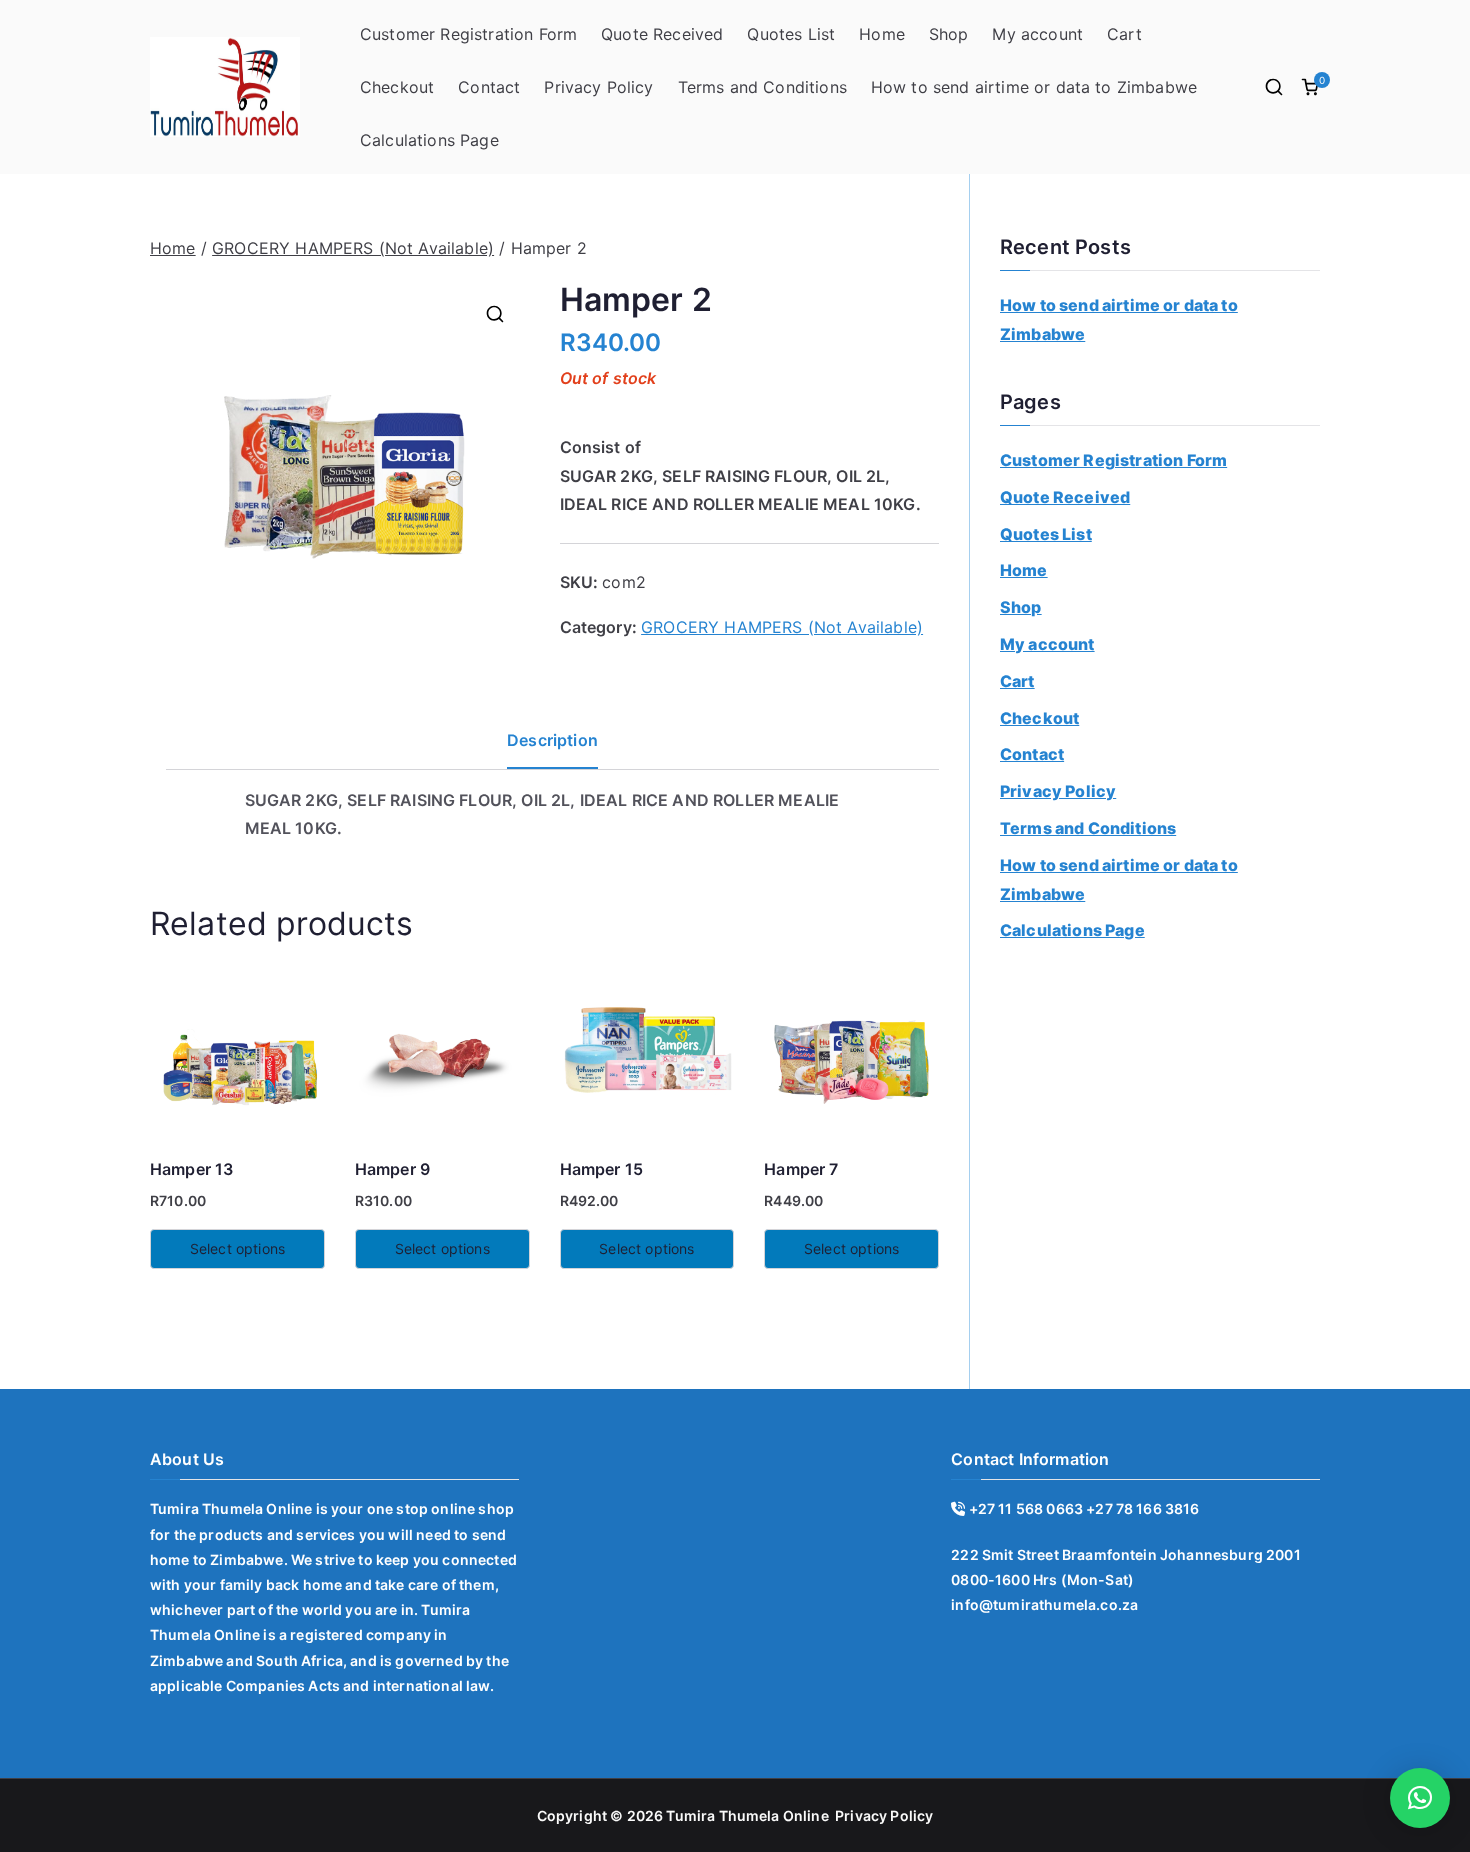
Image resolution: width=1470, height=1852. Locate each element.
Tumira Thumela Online (747, 1815)
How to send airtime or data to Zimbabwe (1034, 87)
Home (882, 34)
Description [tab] (552, 740)
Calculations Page (429, 140)
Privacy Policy (598, 87)
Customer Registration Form (468, 34)
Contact (489, 87)
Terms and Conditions (762, 87)
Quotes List (791, 34)
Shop (949, 34)
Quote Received (662, 34)
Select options (237, 1248)
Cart (1124, 34)
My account (1037, 34)
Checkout (397, 87)
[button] (495, 314)
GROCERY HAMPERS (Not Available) (353, 248)
